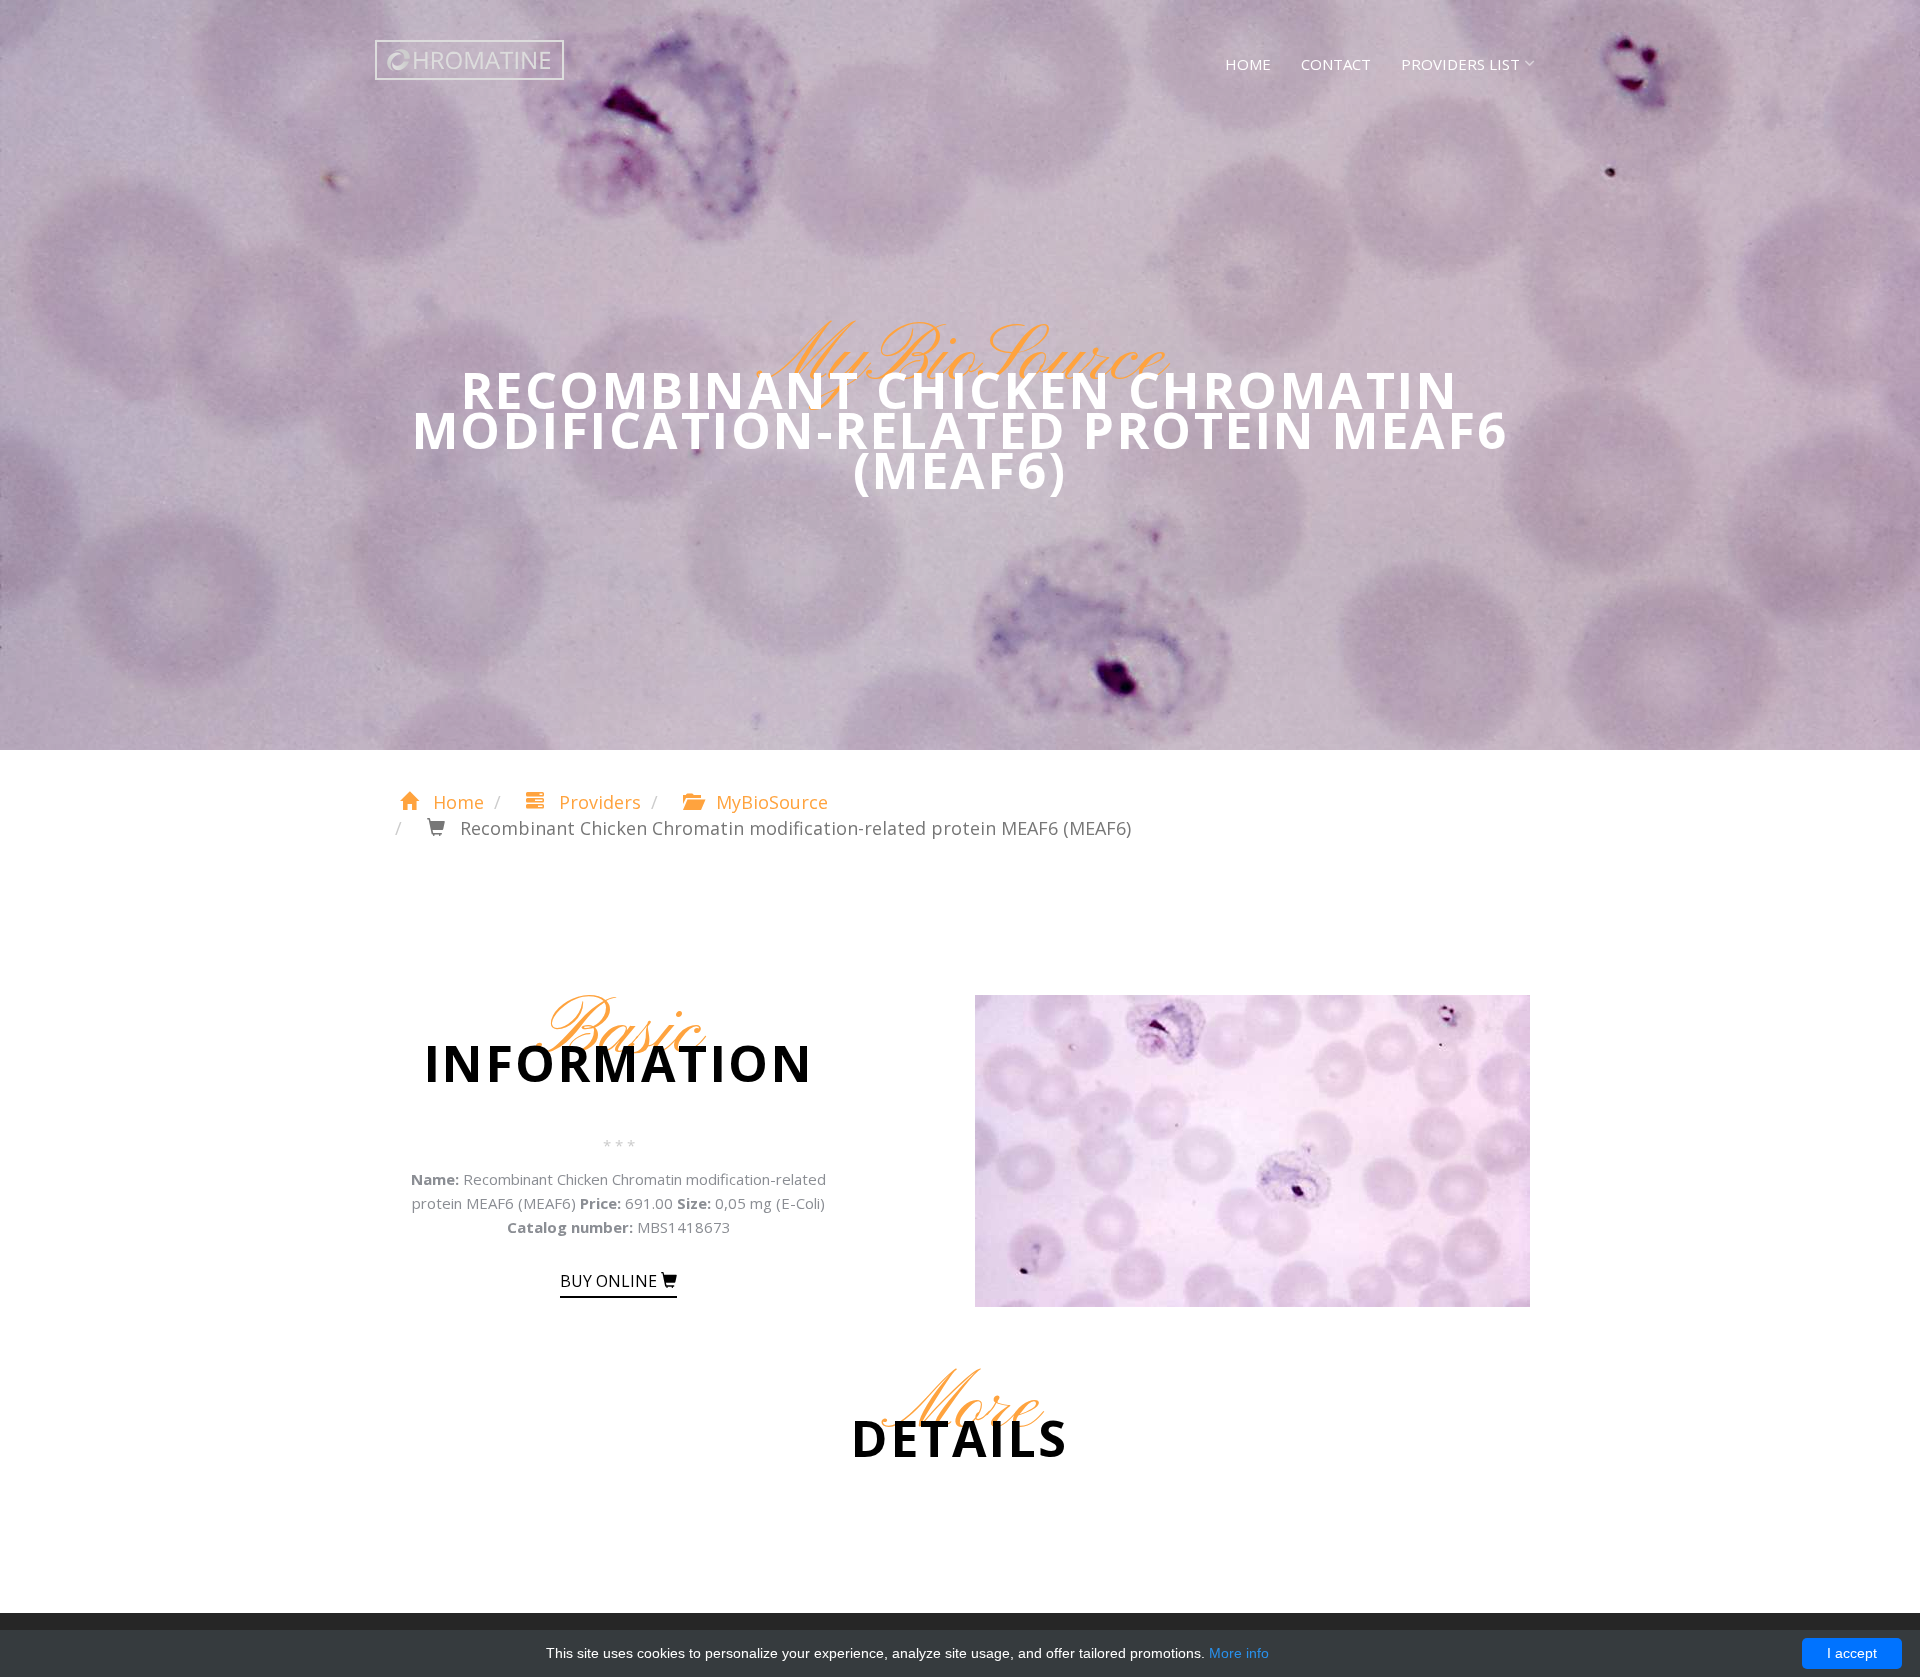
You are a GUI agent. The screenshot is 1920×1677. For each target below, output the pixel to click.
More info (1239, 1653)
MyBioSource (769, 802)
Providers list (1460, 64)
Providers (597, 802)
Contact (1336, 64)
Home (1248, 64)
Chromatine (469, 60)
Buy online (610, 1281)
